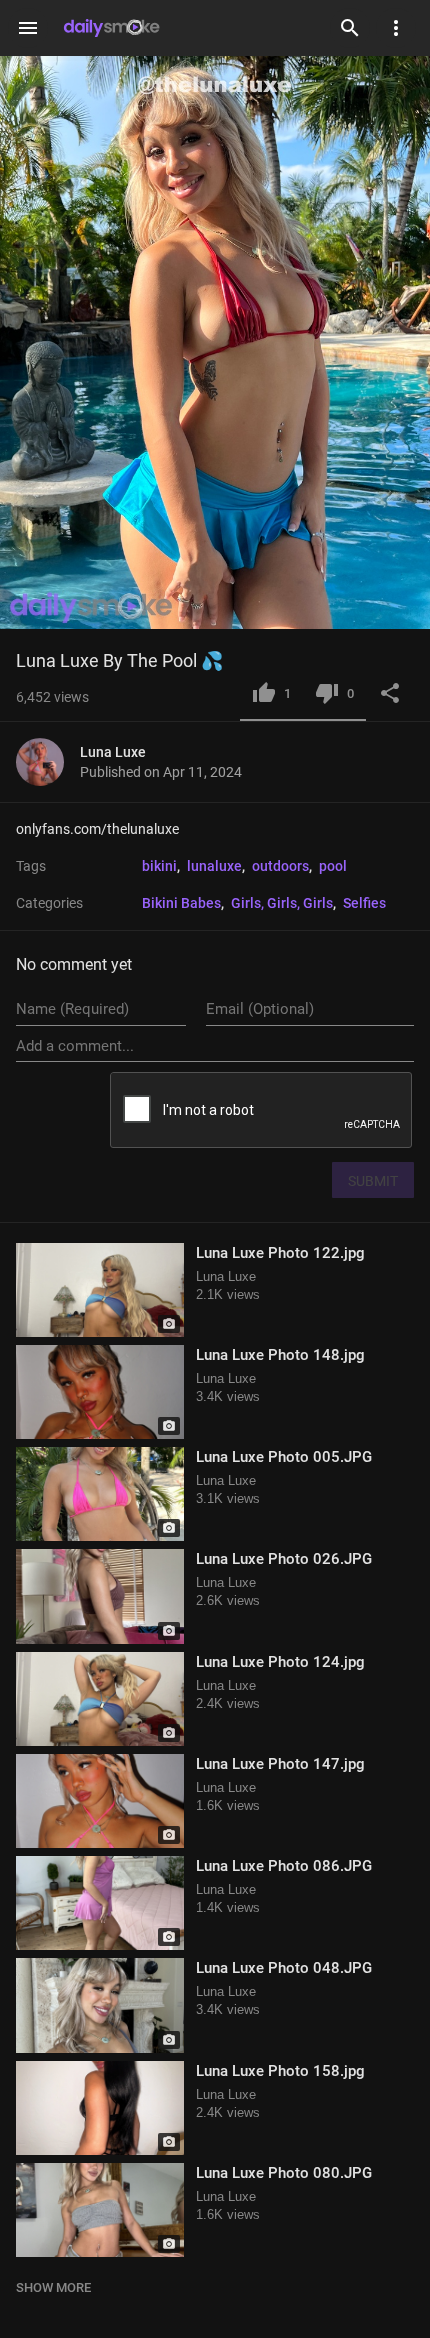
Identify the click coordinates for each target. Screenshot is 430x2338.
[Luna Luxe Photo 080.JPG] (100, 2210)
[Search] (350, 28)
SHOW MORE (53, 2287)
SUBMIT (373, 1181)
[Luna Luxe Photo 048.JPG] (100, 2005)
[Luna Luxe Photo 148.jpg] (100, 1392)
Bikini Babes (181, 903)
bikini (159, 866)
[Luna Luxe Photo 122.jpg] (100, 1290)
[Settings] (396, 28)
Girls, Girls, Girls (282, 903)
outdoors (280, 866)
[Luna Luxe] (48, 762)
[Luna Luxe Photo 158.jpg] (100, 2108)
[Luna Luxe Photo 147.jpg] (100, 1801)
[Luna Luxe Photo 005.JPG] (100, 1494)
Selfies (364, 903)
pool (333, 866)
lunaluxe (214, 866)
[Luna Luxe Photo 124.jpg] (100, 1699)
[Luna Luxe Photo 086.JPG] (100, 1903)
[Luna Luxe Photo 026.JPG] (100, 1596)
